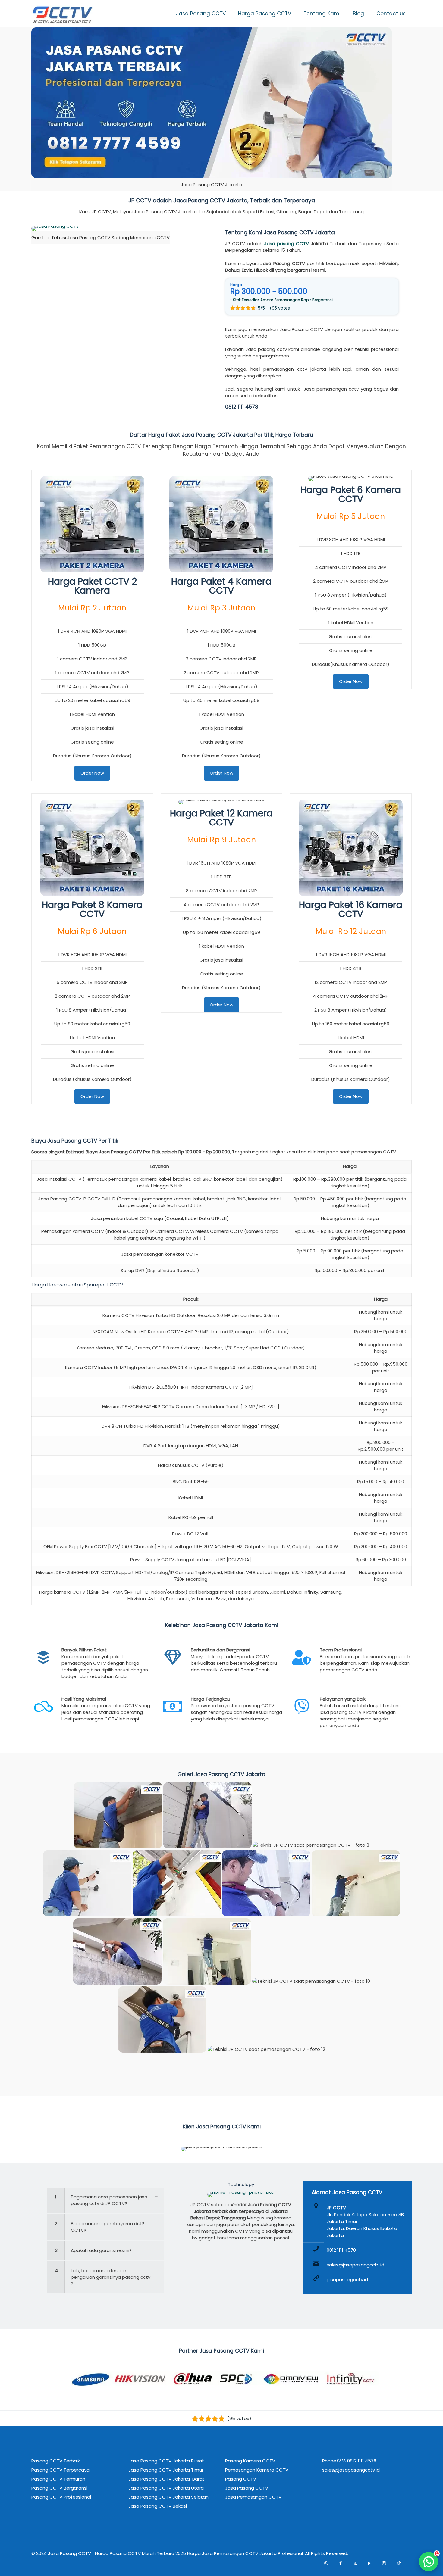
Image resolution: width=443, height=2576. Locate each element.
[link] (212, 109)
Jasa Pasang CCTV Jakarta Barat (167, 2479)
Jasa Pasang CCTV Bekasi (158, 2506)
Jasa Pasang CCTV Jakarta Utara (166, 2488)
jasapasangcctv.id (347, 2280)
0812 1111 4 (237, 407)
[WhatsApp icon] (326, 2563)
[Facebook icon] (341, 2563)
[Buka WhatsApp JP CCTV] (429, 2562)
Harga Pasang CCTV (118, 2553)
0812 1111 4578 (341, 2250)
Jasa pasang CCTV (287, 243)
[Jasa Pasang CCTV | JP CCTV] (62, 15)
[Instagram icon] (384, 2563)
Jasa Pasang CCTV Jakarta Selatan (168, 2497)
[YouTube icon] (369, 2563)
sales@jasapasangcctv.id (355, 2265)
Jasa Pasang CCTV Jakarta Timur (166, 2470)
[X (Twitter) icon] (355, 2563)
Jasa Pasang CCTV (69, 2553)
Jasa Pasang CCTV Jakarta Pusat (166, 2461)
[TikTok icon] (398, 2563)
